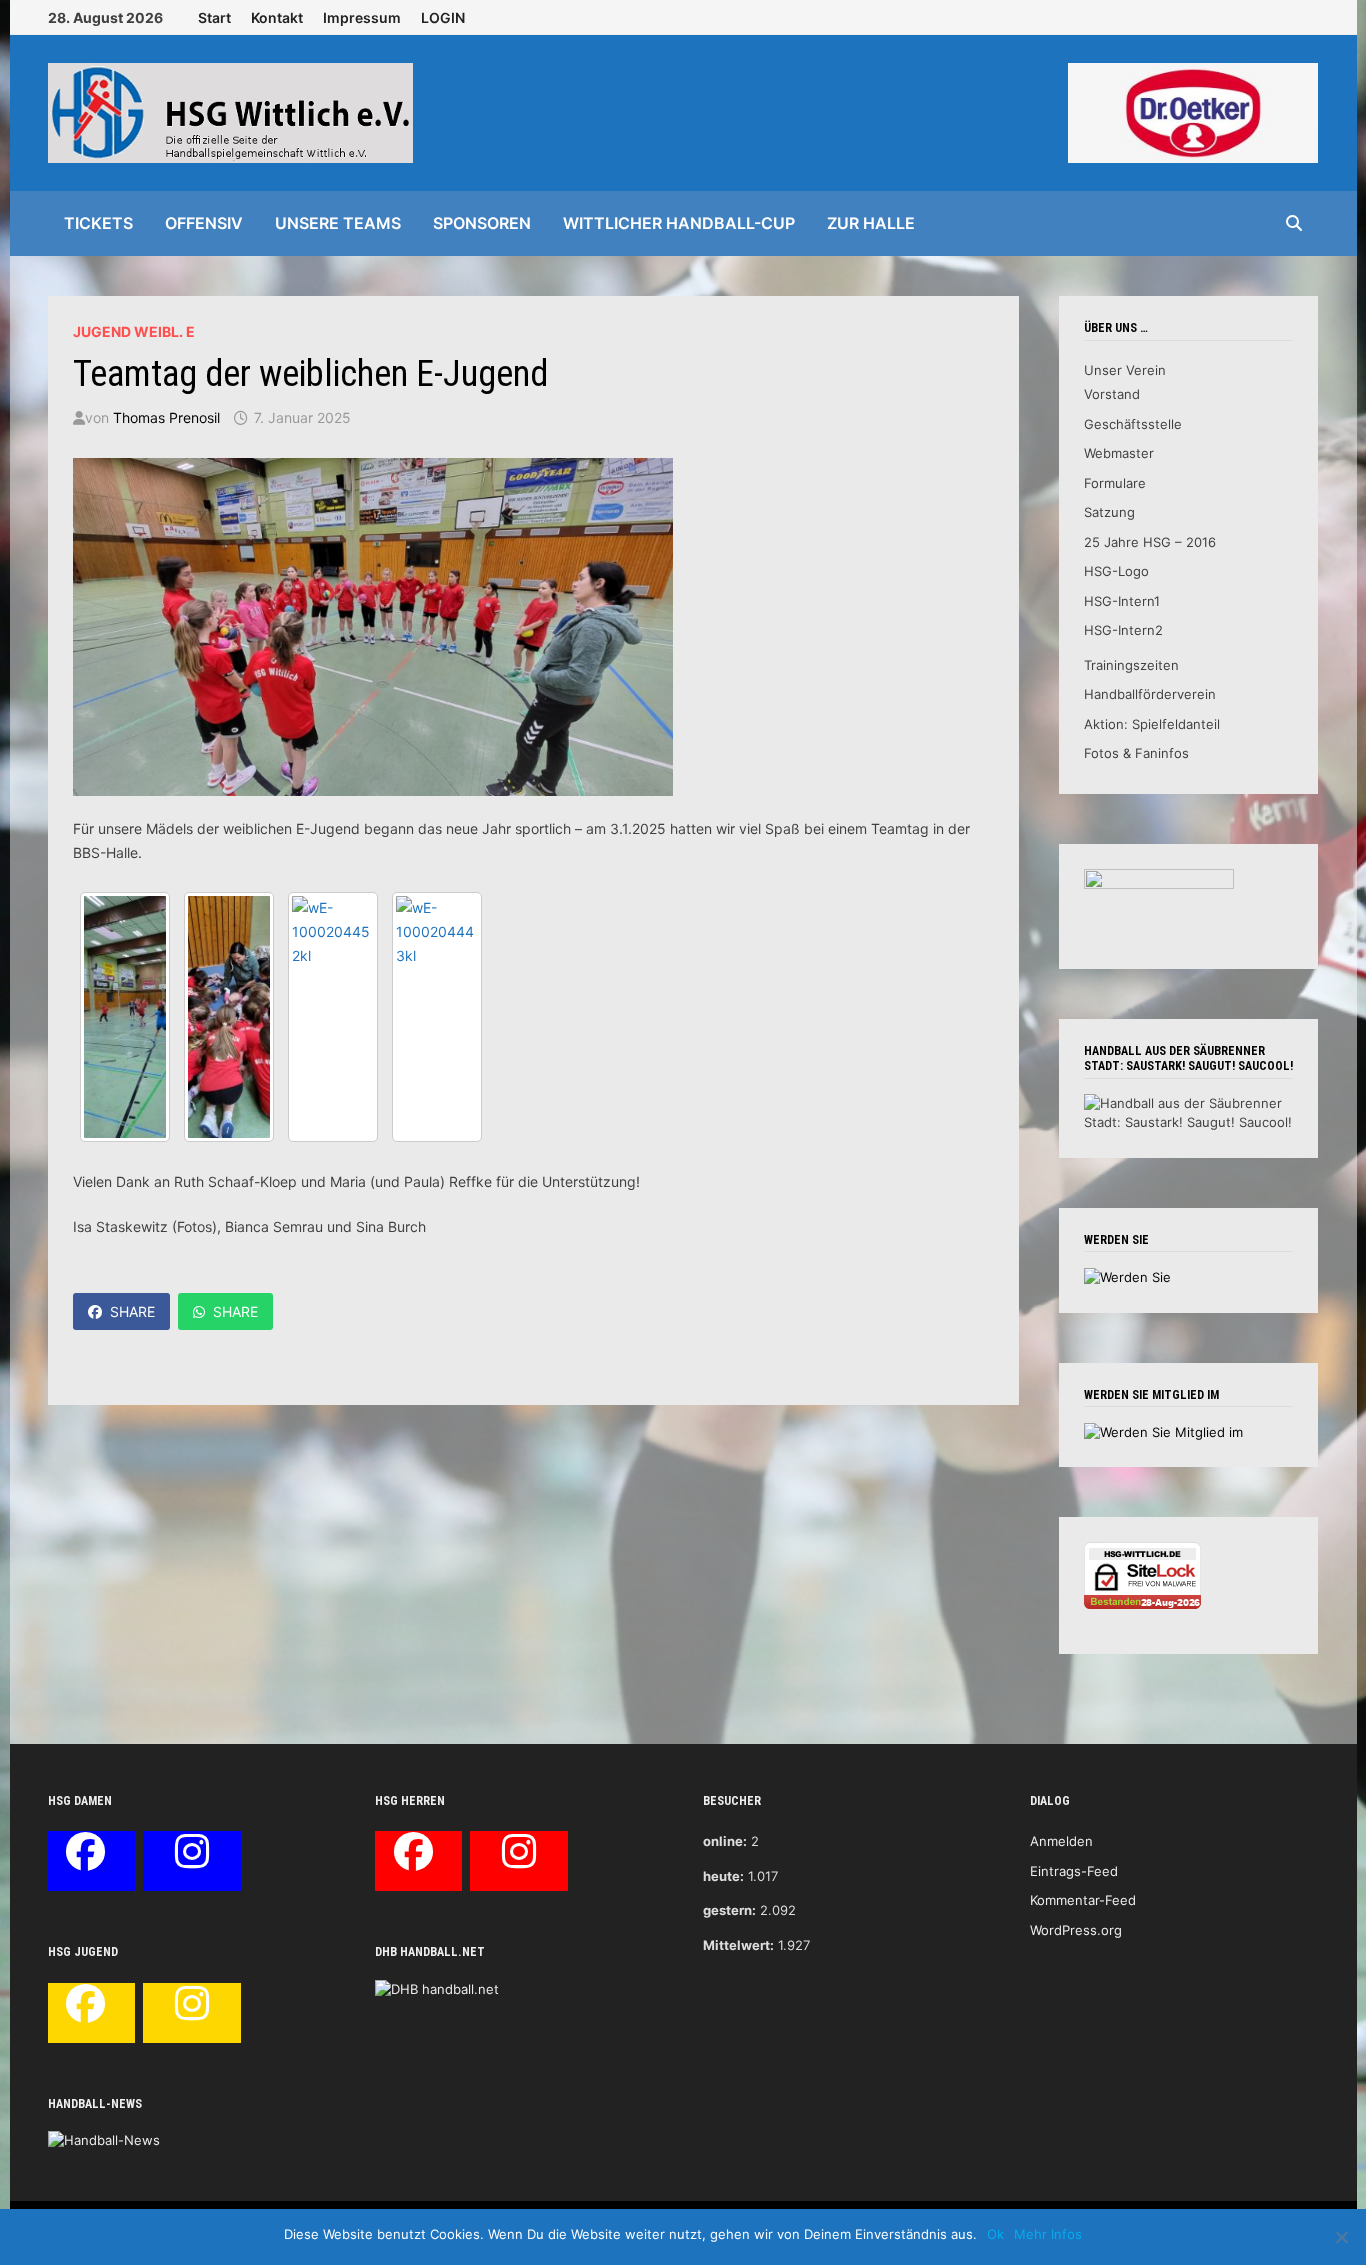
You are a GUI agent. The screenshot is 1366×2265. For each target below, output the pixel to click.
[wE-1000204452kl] (333, 1017)
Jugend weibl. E (134, 331)
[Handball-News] (104, 2140)
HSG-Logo (1116, 571)
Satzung (1109, 512)
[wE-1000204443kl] (437, 1017)
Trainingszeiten (1131, 665)
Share (132, 1311)
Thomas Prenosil (166, 417)
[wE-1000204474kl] (125, 1017)
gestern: (729, 1910)
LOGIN (443, 17)
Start (214, 17)
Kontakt (277, 17)
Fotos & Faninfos (1136, 753)
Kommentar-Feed (1083, 1900)
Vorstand (1112, 394)
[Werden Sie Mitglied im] (1163, 1431)
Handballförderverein (1150, 694)
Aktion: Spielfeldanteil (1152, 724)
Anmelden (1061, 1841)
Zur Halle (871, 223)
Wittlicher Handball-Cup (679, 223)
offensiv (204, 223)
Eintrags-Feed (1074, 1871)
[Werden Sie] (1127, 1276)
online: (725, 1841)
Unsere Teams (338, 223)
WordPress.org (1076, 1930)
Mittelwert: (738, 1945)
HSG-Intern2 (1123, 630)
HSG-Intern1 (1122, 601)
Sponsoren (482, 223)
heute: (723, 1876)
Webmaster (1119, 453)
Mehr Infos (1048, 2234)
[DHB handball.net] (437, 1988)
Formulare (1115, 483)
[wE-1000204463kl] (229, 1017)
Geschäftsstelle (1133, 424)
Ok (995, 2234)
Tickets (98, 223)
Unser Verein (1125, 370)
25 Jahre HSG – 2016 (1150, 542)
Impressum (362, 17)
